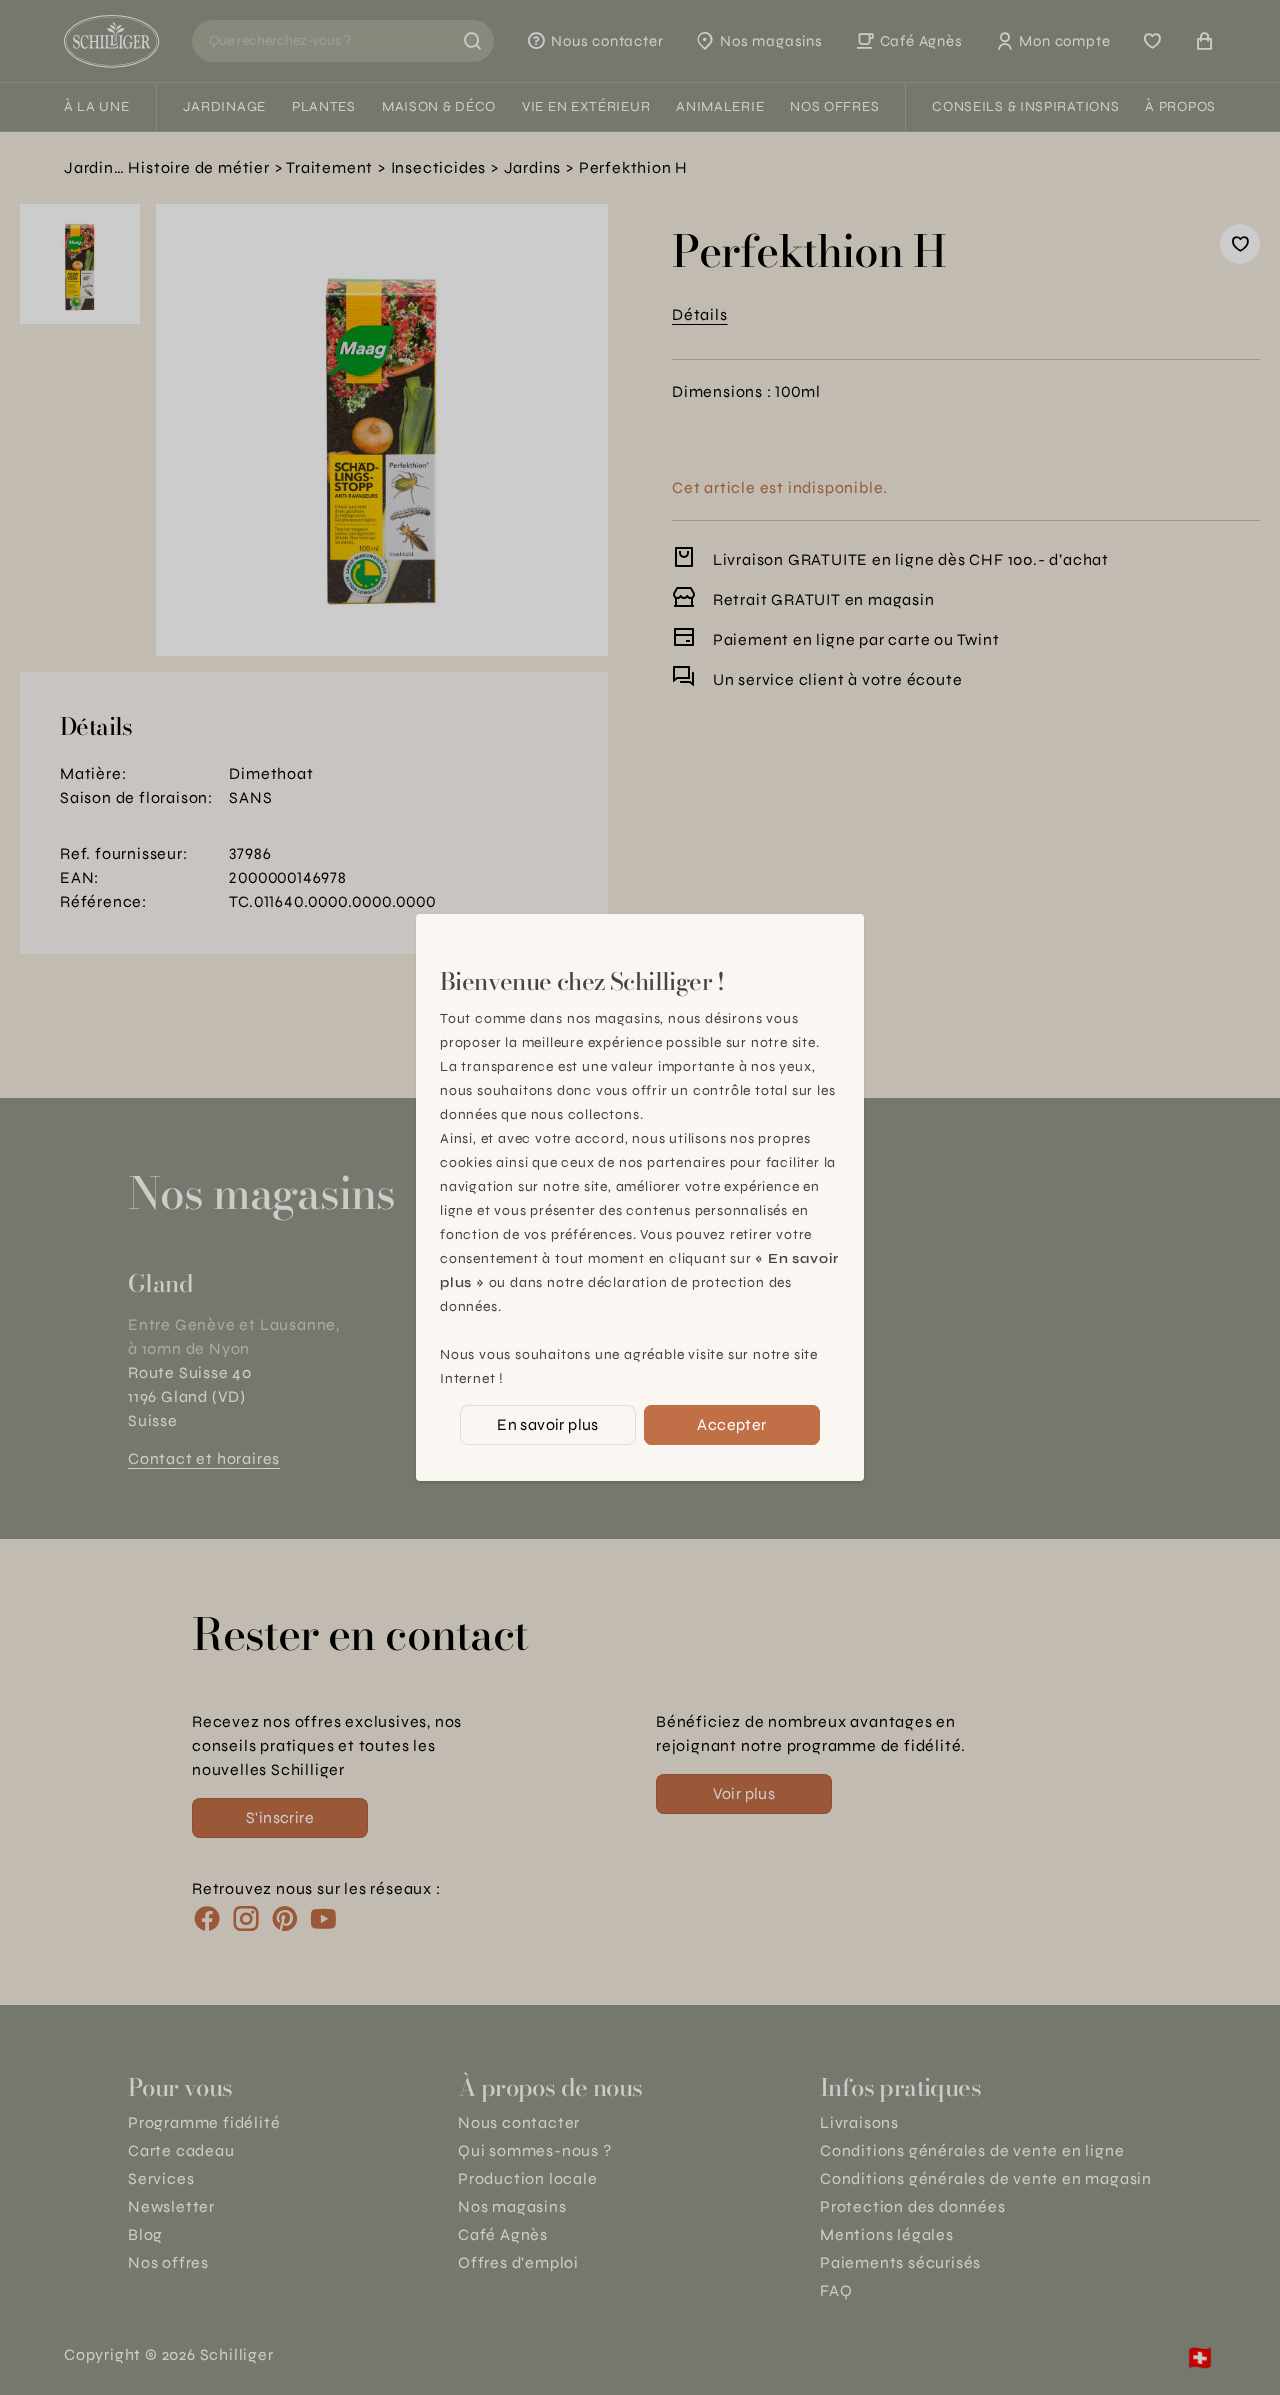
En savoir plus (548, 1424)
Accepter (731, 1424)
